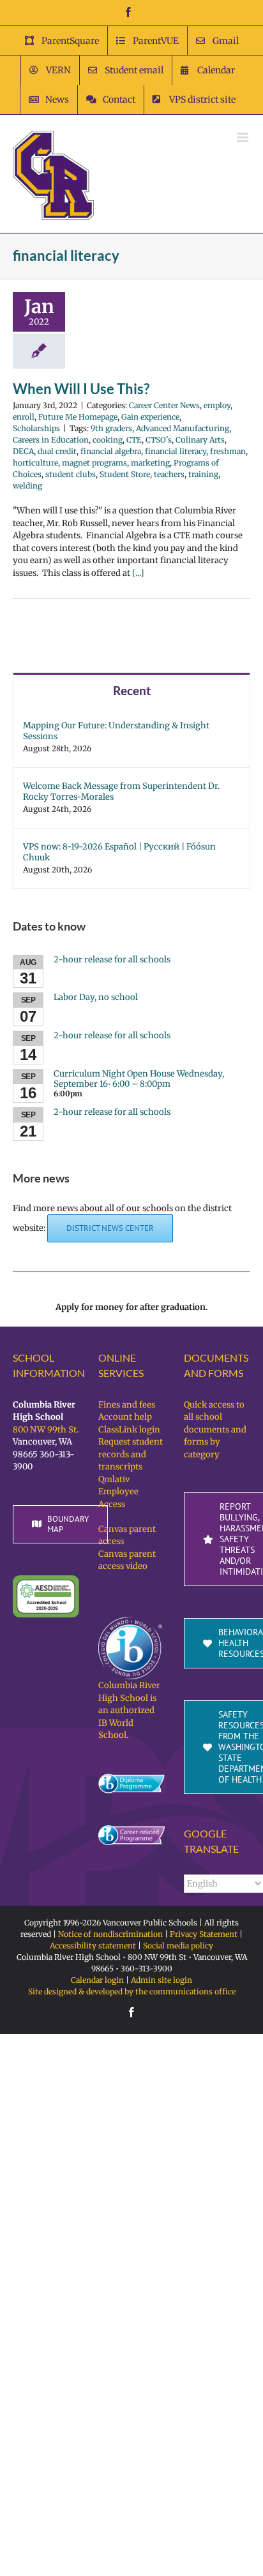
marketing (150, 463)
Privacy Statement (204, 1934)
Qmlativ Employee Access (118, 1492)
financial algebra (111, 451)
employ (217, 405)
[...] (138, 573)
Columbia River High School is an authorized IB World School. (129, 1710)
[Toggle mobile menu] (244, 137)
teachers (169, 474)
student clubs (71, 474)
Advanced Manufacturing (183, 428)
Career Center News (164, 405)
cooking (108, 440)
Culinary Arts (200, 440)
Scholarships (36, 428)
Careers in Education (51, 440)
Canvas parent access (127, 1535)
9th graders (111, 428)
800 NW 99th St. (46, 1430)
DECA (23, 451)
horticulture (35, 463)
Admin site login (162, 1980)
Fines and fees (127, 1405)
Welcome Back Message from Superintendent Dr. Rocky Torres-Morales (121, 791)
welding (27, 486)
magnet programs (94, 463)
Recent (132, 690)
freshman (228, 451)
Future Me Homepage (78, 417)
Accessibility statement (93, 1946)
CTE (134, 440)
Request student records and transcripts (131, 1454)
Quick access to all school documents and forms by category (215, 1430)
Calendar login (97, 1980)
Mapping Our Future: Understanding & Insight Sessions (116, 731)
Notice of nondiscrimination (110, 1934)
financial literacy (176, 451)
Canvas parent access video (127, 1560)
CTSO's (159, 440)
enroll (24, 417)
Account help (125, 1417)
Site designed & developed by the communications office (132, 1991)
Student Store (125, 474)
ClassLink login (129, 1430)
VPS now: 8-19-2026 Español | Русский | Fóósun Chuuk (119, 852)
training (203, 474)
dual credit (57, 451)
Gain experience (150, 417)
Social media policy (178, 1946)
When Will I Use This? (81, 389)
